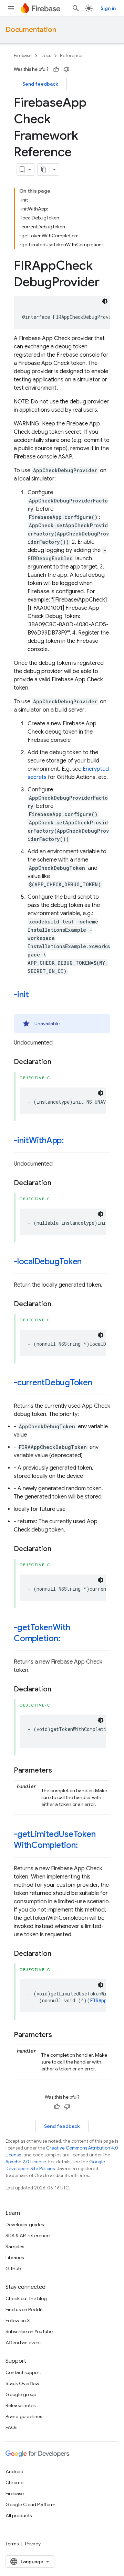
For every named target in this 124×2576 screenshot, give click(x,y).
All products (19, 2515)
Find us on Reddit (24, 2309)
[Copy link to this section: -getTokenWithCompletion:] (67, 1639)
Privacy (33, 2544)
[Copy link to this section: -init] (36, 995)
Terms (12, 2544)
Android (14, 2471)
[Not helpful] (66, 69)
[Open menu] (11, 8)
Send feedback (40, 84)
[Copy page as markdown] (44, 170)
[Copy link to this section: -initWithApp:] (71, 1141)
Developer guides (25, 2225)
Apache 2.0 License (26, 2162)
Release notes (20, 2405)
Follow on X (18, 2320)
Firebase (23, 56)
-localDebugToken (48, 1262)
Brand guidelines (24, 2416)
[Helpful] (56, 69)
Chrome (14, 2482)
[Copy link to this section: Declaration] (58, 1062)
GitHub (13, 2269)
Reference (71, 56)
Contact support (23, 2372)
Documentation (31, 30)
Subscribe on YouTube (29, 2331)
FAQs (11, 2427)
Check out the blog (26, 2298)
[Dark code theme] (105, 301)
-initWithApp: (39, 1140)
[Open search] (76, 8)
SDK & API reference (28, 2236)
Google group (21, 2394)
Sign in (108, 8)
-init (21, 995)
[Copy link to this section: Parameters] (59, 1771)
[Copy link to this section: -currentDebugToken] (99, 1383)
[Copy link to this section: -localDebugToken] (89, 1262)
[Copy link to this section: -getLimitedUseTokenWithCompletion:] (84, 1846)
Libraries (15, 2258)
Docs (46, 56)
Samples (15, 2247)
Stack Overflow (22, 2383)
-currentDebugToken (53, 1383)
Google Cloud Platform (30, 2504)
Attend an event (23, 2342)
